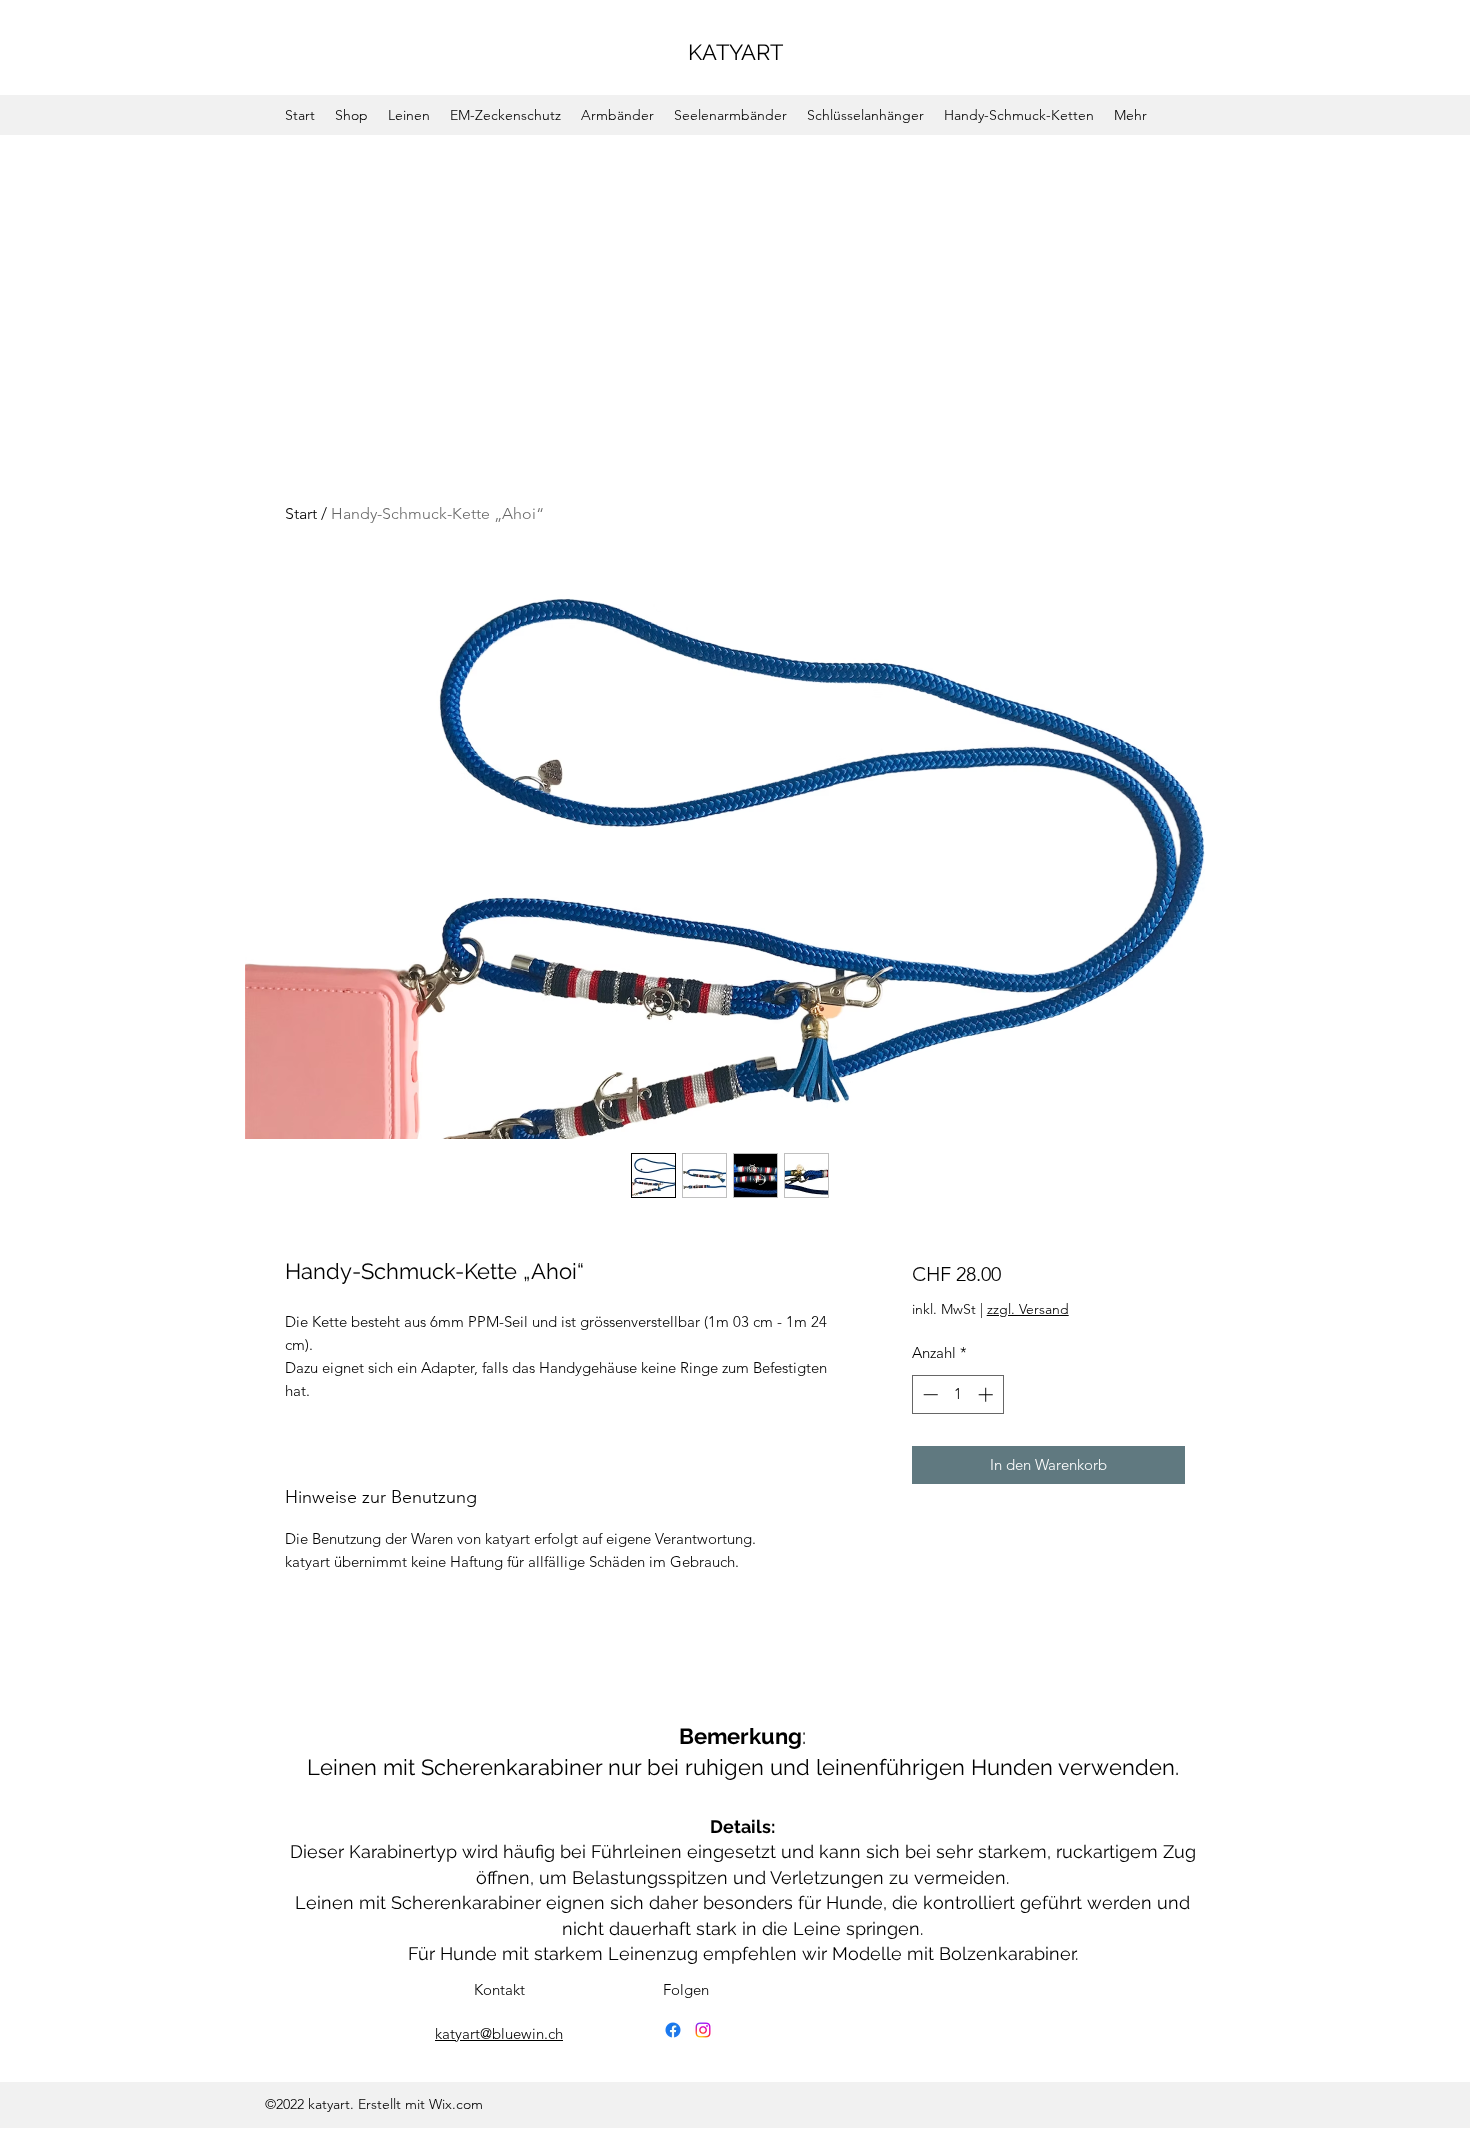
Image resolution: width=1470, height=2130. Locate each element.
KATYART (735, 52)
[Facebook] (673, 2030)
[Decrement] (928, 1394)
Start (301, 513)
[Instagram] (703, 2030)
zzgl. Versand (1028, 1309)
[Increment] (987, 1394)
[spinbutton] (957, 1394)
